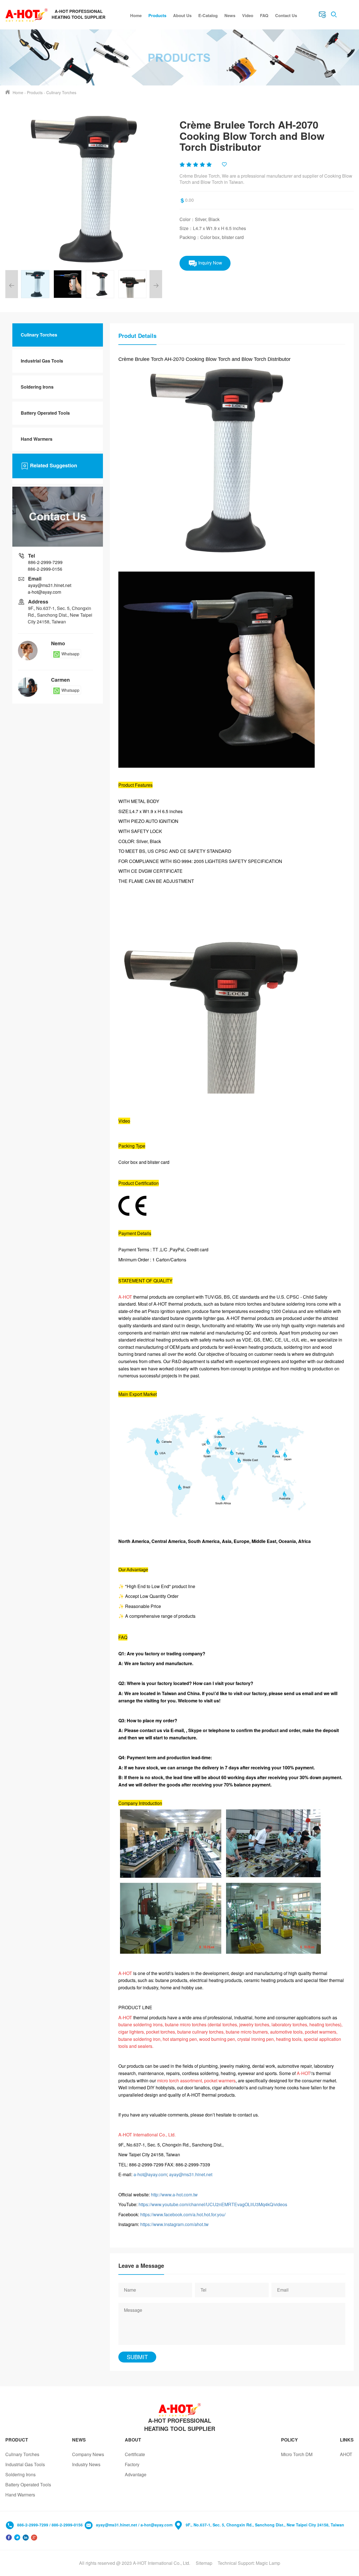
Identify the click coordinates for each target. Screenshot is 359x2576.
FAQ (264, 15)
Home (136, 15)
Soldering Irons (37, 387)
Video (248, 15)
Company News (88, 2454)
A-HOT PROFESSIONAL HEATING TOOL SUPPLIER (180, 2424)
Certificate (135, 2454)
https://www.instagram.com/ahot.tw (174, 2224)
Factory (132, 2464)
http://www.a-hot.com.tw (174, 2195)
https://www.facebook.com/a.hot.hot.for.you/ (183, 2214)
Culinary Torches (61, 92)
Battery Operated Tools (45, 413)
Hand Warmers (37, 439)
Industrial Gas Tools (42, 361)
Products (157, 15)
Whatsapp (70, 654)
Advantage (136, 2474)
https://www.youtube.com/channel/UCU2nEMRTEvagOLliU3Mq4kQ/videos (213, 2204)
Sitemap (204, 2563)
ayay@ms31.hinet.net (191, 2174)
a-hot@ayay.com (150, 2174)
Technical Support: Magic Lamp (249, 2563)
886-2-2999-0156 (45, 569)
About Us (182, 15)
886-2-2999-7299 (45, 562)
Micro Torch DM (297, 2454)
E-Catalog (208, 15)
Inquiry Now (210, 263)
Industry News (86, 2464)
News (230, 15)
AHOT (346, 2454)
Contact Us (286, 15)
